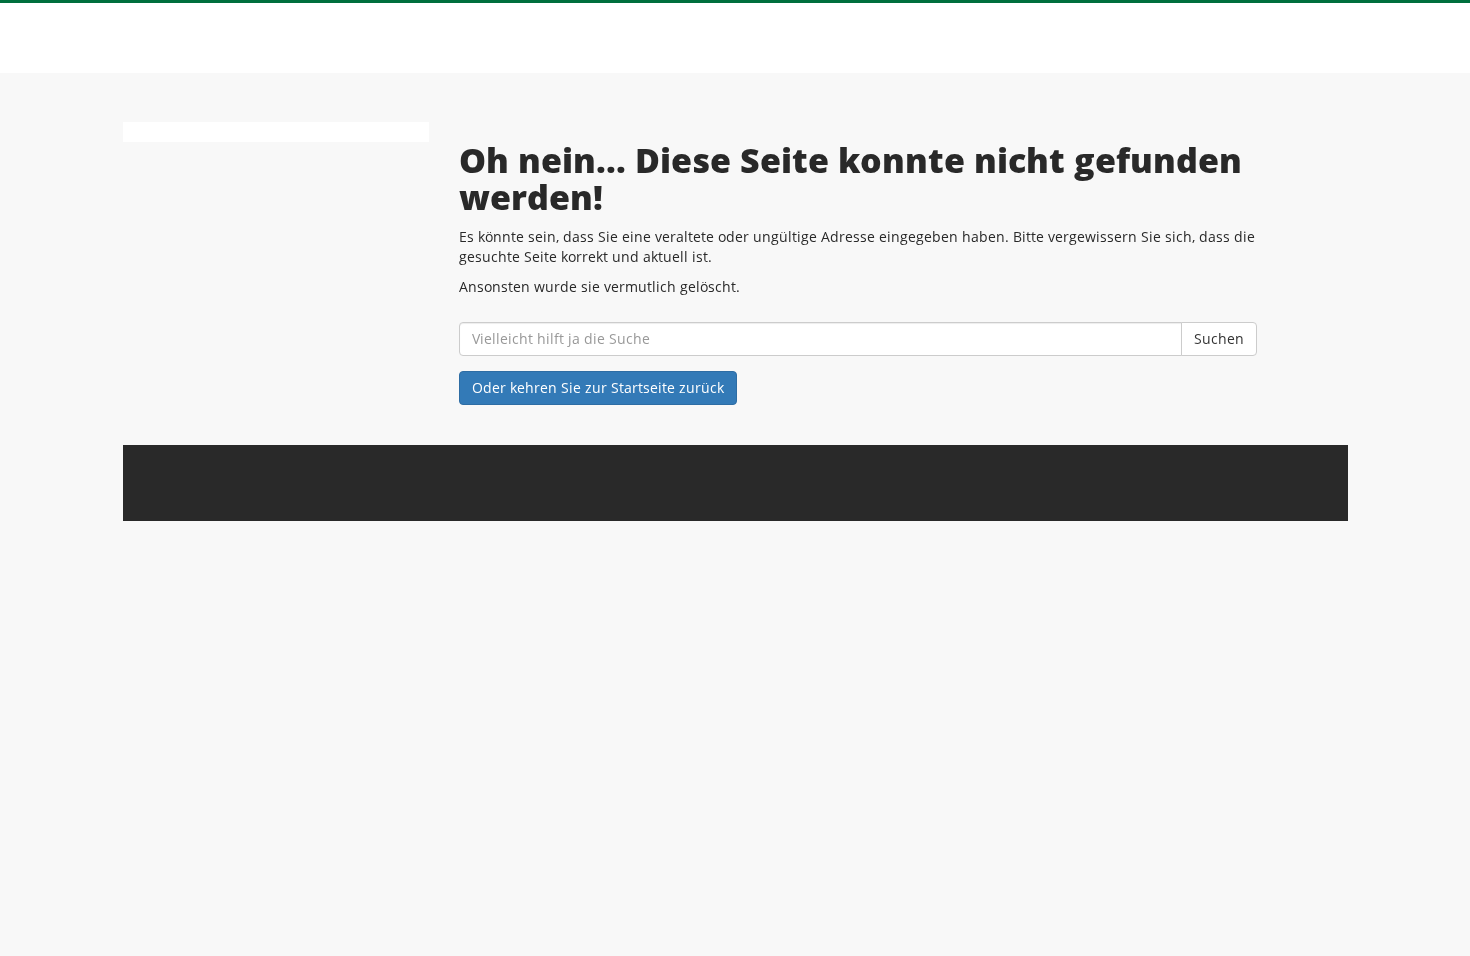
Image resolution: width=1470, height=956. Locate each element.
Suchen (1219, 338)
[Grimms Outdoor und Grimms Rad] (306, 38)
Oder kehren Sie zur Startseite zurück (598, 387)
